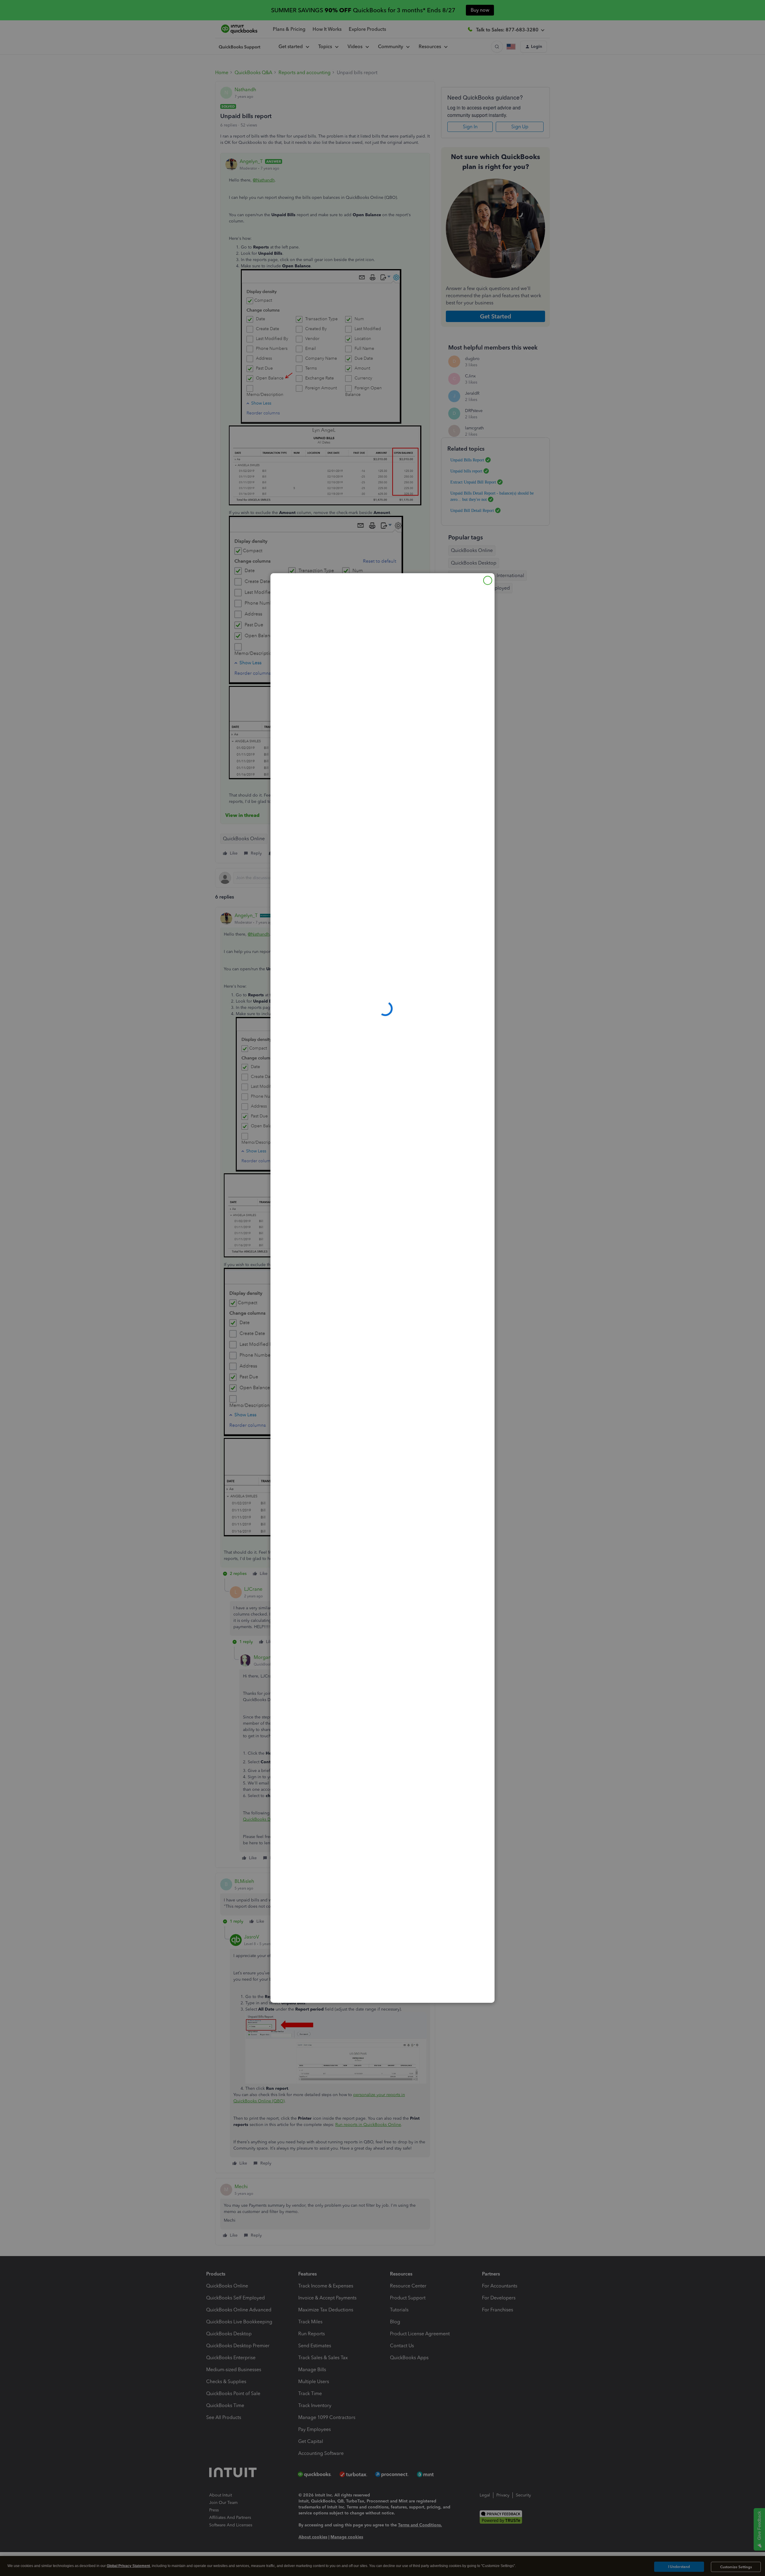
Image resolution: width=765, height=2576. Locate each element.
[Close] (488, 580)
